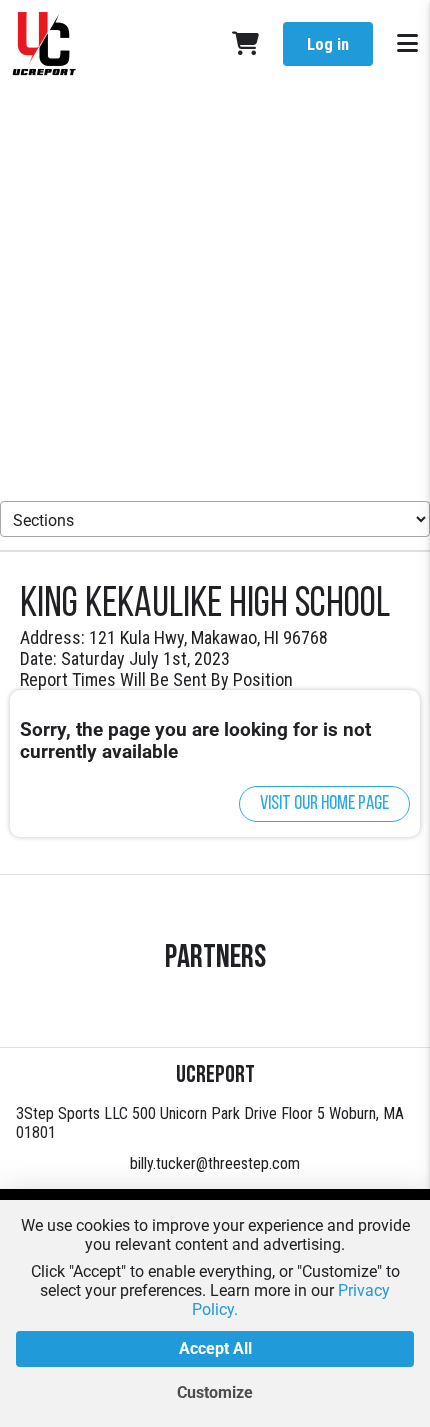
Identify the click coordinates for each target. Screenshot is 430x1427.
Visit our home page (324, 804)
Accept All (215, 1348)
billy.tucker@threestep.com (215, 1163)
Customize (215, 1392)
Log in (328, 44)
